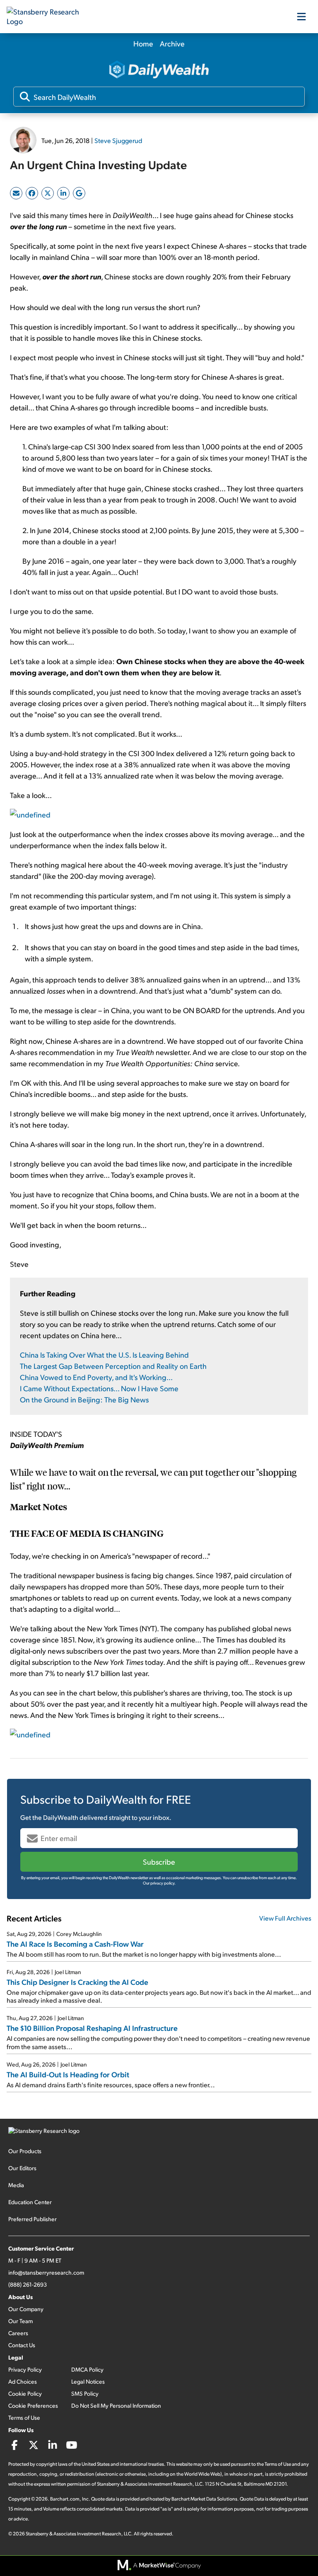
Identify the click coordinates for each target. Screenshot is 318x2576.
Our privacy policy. (159, 1883)
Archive (172, 43)
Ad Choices (23, 2381)
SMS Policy (85, 2393)
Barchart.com (65, 2499)
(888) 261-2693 (28, 2284)
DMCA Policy (87, 2369)
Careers (18, 2333)
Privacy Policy (25, 2369)
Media (16, 2185)
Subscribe (159, 1862)
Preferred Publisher (33, 2219)
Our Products (25, 2151)
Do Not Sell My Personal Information (116, 2405)
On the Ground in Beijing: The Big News (84, 1399)
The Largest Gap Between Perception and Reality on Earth (113, 1366)
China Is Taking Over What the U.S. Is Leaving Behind (104, 1355)
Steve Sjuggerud (118, 140)
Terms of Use (24, 2417)
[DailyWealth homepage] (159, 70)
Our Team (20, 2321)
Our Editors (22, 2168)
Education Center (30, 2202)
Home (143, 43)
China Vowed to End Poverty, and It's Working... (96, 1377)
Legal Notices (88, 2381)
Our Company (26, 2309)
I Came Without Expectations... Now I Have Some (99, 1388)
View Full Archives (285, 1918)
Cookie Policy (25, 2393)
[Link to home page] (48, 17)
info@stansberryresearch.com (46, 2272)
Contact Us (22, 2345)
